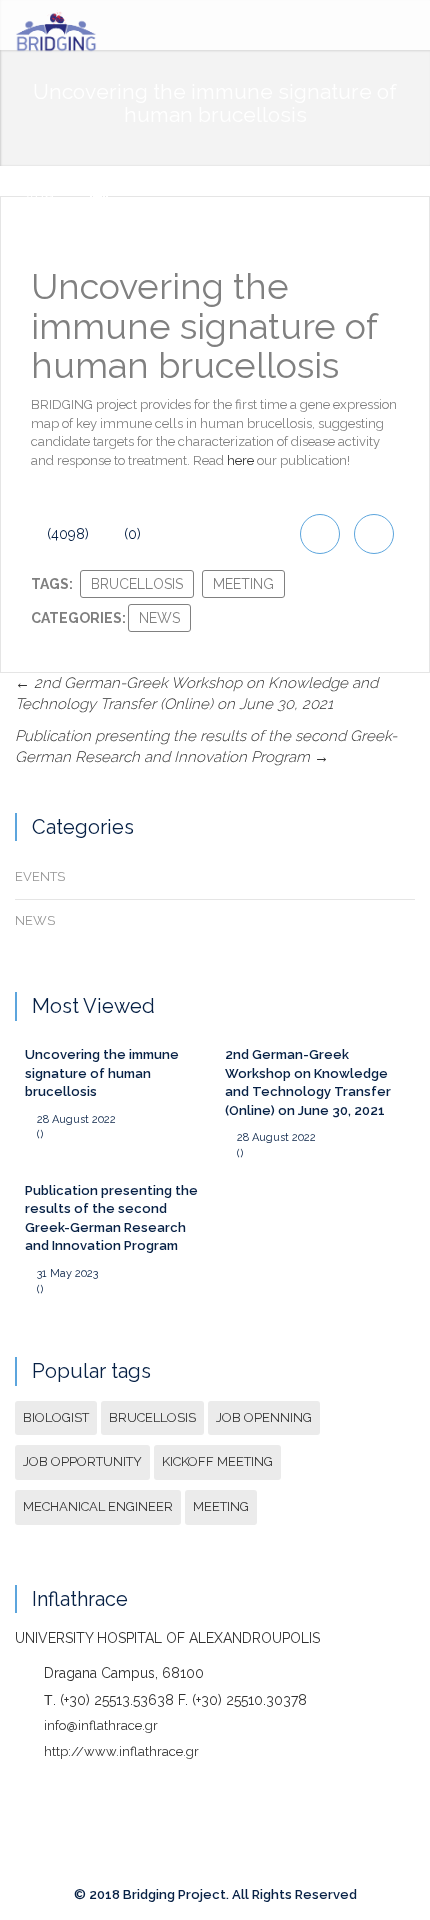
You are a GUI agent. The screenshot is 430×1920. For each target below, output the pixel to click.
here (240, 460)
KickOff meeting (217, 1461)
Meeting (243, 584)
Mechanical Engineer (98, 1506)
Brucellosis (137, 584)
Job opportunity (82, 1461)
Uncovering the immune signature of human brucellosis (102, 1073)
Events (40, 876)
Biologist (56, 1417)
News (159, 618)
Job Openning (264, 1417)
